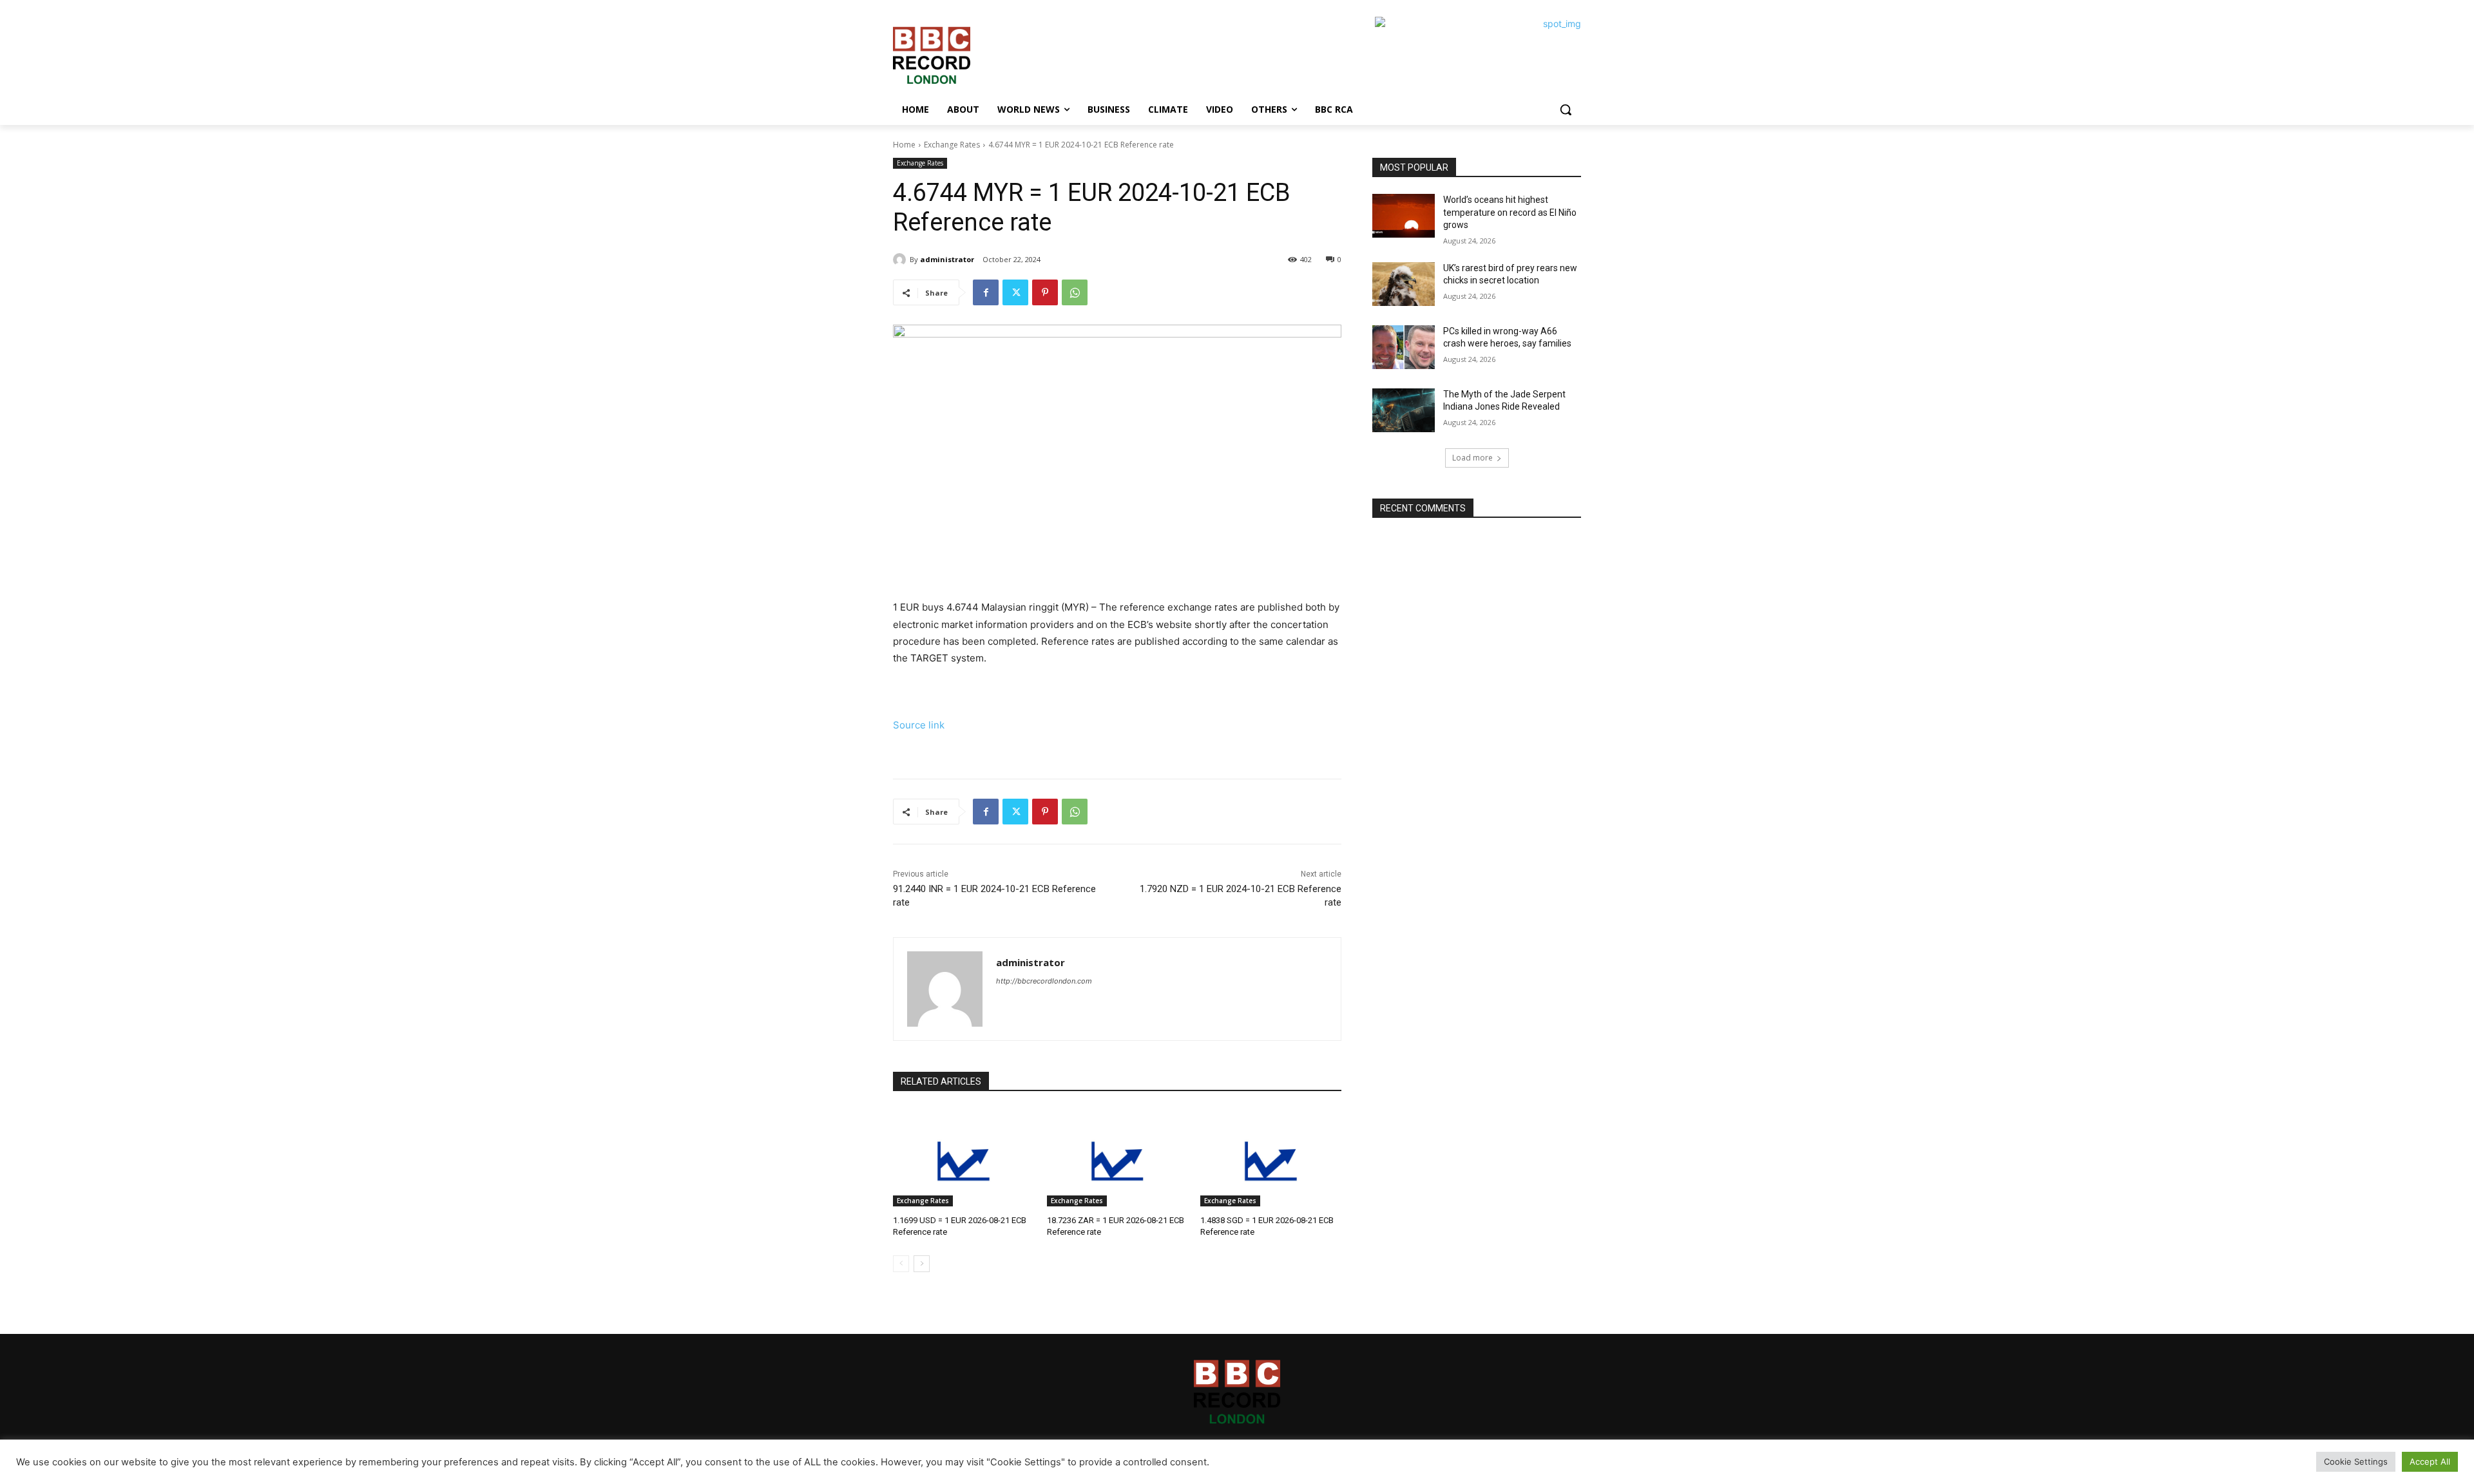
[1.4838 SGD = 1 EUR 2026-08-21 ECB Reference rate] (1271, 1157)
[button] (1566, 109)
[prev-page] (901, 1264)
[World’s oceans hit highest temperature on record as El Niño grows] (1404, 216)
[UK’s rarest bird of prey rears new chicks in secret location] (1404, 284)
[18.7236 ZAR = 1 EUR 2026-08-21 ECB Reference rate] (1117, 1157)
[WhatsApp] (1075, 292)
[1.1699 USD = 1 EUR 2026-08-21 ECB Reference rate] (964, 1157)
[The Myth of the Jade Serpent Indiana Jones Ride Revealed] (1404, 410)
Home (904, 145)
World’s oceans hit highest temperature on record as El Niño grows (1510, 212)
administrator (947, 259)
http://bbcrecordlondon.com (1044, 981)
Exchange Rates (952, 145)
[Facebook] (986, 292)
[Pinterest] (1045, 292)
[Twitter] (1015, 292)
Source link (919, 725)
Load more (1472, 458)
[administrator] (901, 260)
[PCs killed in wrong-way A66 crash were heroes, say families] (1404, 347)
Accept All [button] (2430, 1461)
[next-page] (922, 1264)
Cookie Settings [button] (2356, 1461)
